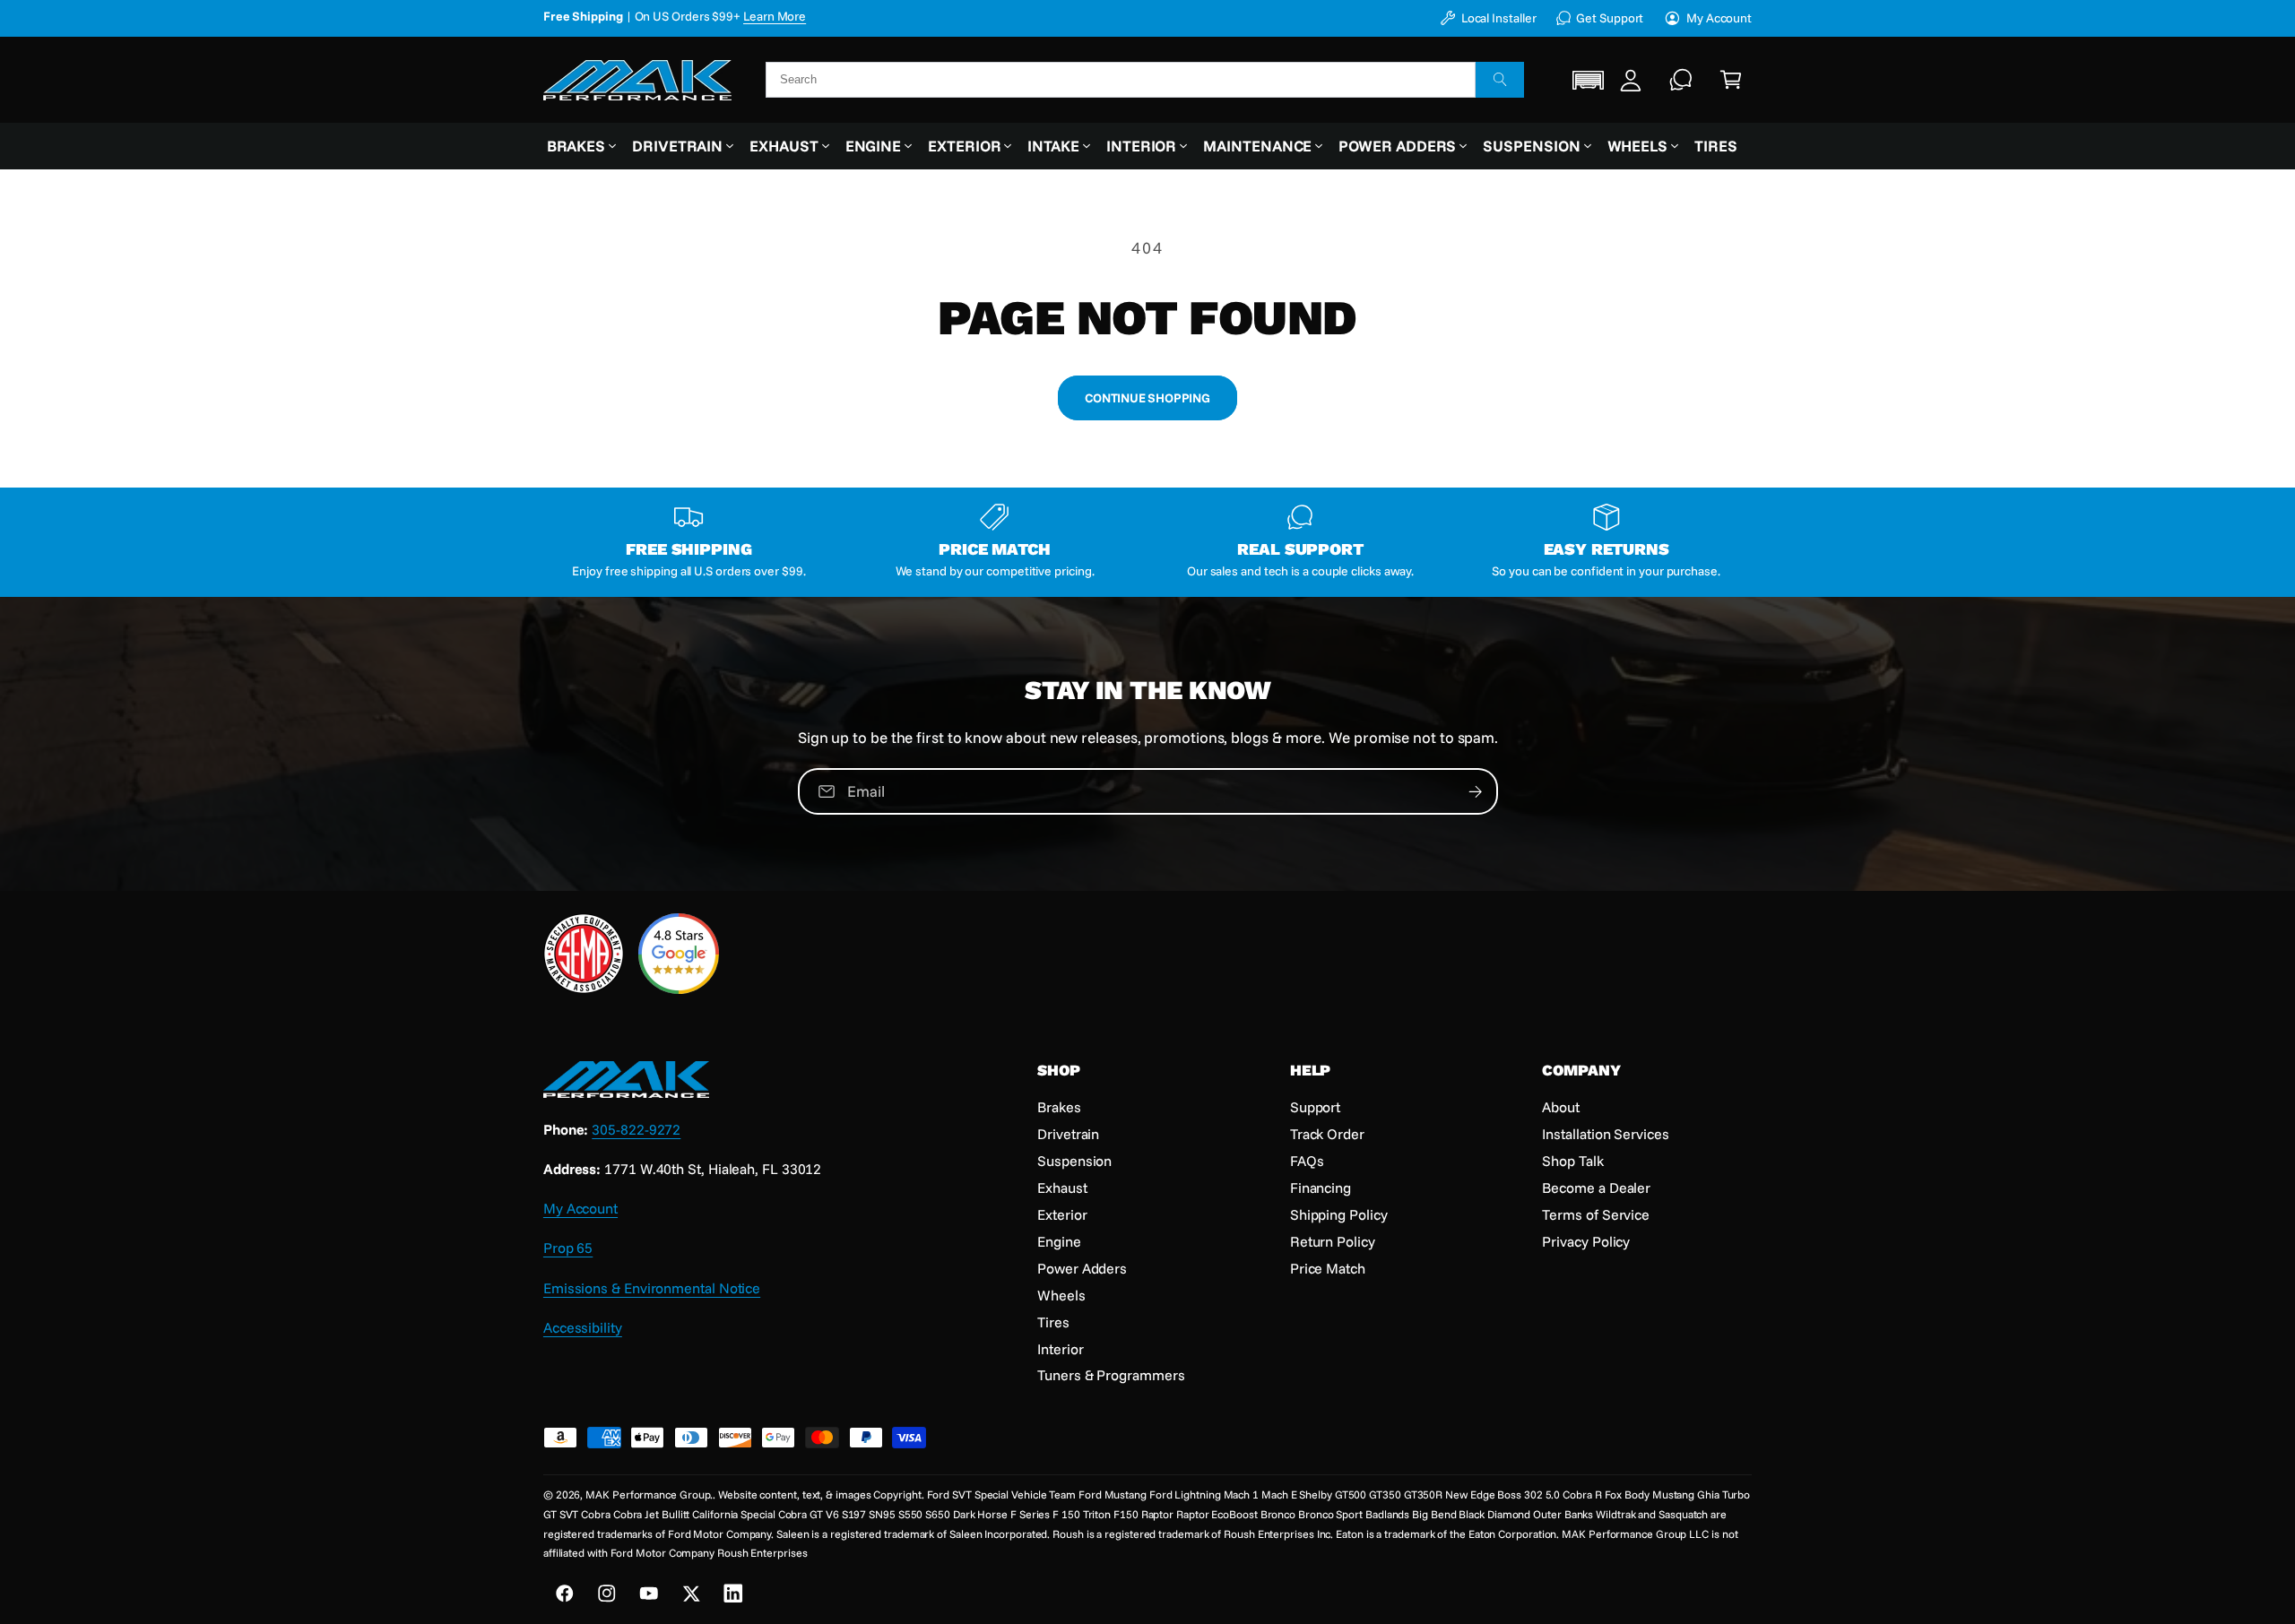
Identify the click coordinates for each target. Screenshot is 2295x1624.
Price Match (1328, 1268)
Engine (874, 146)
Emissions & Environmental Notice (652, 1288)
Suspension (1531, 146)
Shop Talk (1572, 1161)
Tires (1053, 1322)
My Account (1719, 17)
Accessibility (583, 1327)
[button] (1589, 79)
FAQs (1307, 1161)
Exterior (964, 146)
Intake (1053, 146)
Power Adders (1397, 146)
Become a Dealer (1596, 1188)
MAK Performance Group (648, 1494)
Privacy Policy (1586, 1241)
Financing (1321, 1188)
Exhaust (784, 146)
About (1561, 1107)
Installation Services (1605, 1134)
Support (1315, 1107)
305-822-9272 (636, 1129)
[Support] (1681, 80)
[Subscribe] (1475, 791)
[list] (1147, 542)
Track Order (1327, 1134)
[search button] (1500, 80)
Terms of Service (1596, 1214)
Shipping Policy (1339, 1214)
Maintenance (1257, 146)
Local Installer (1498, 17)
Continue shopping (1147, 397)
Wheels (1638, 146)
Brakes (576, 146)
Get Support (1610, 17)
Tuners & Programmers (1111, 1375)
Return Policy (1333, 1241)
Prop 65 (568, 1248)
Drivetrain (677, 146)
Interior (1141, 146)
